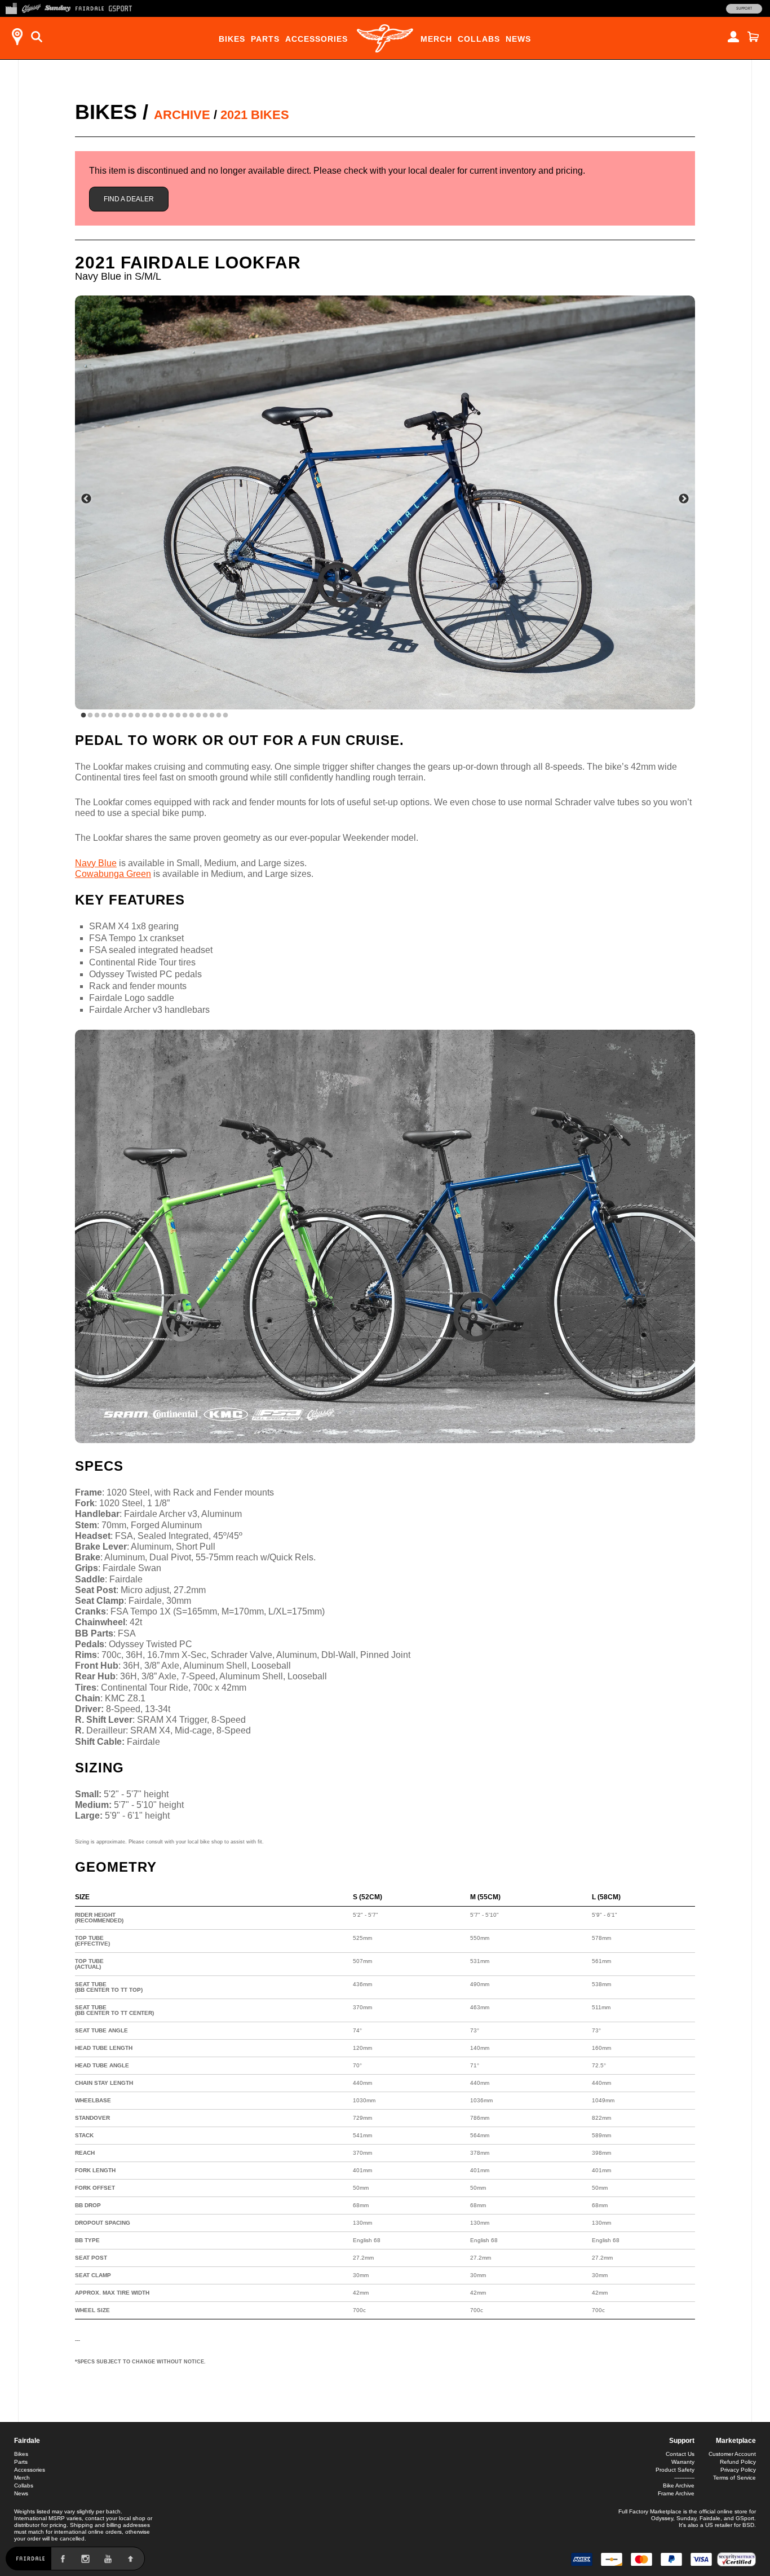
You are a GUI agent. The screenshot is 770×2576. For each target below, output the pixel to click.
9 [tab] (138, 716)
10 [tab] (144, 716)
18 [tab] (198, 716)
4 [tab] (104, 716)
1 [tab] (83, 716)
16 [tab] (185, 716)
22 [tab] (225, 716)
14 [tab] (171, 716)
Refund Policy (738, 2462)
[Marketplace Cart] (753, 37)
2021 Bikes (255, 115)
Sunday (686, 2518)
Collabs (479, 39)
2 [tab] (90, 716)
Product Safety (675, 2470)
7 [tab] (124, 716)
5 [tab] (110, 716)
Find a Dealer (129, 199)
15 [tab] (178, 716)
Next (684, 499)
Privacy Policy (738, 2470)
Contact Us (680, 2454)
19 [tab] (205, 716)
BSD (748, 2525)
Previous (86, 499)
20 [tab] (212, 716)
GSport (745, 2518)
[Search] (37, 37)
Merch (436, 39)
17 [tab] (192, 716)
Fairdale (27, 2441)
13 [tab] (165, 716)
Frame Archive (676, 2493)
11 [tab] (151, 716)
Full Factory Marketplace (650, 2511)
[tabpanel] (385, 502)
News (518, 39)
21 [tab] (219, 716)
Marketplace (736, 2441)
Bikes (232, 39)
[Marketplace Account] (733, 37)
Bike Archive (679, 2485)
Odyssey (662, 2518)
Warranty (683, 2462)
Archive (182, 115)
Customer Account (732, 2454)
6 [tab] (117, 716)
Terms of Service (734, 2478)
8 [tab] (131, 716)
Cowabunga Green (113, 874)
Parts (265, 39)
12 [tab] (158, 716)
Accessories (317, 39)
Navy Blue (96, 863)
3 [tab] (97, 716)
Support (744, 8)
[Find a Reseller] (17, 37)
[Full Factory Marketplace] (11, 7)
